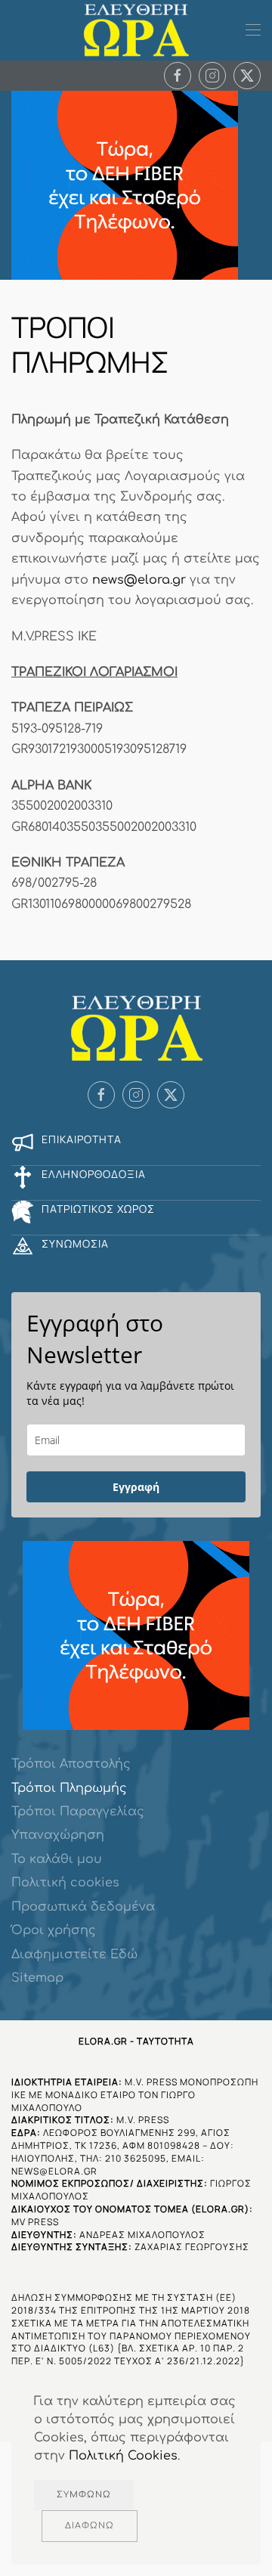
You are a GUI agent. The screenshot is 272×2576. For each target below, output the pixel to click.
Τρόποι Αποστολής (71, 1764)
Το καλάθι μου (57, 1859)
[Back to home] (136, 30)
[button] (253, 30)
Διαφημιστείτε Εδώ (74, 1954)
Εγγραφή (136, 1487)
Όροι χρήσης (54, 1930)
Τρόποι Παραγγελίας (78, 1812)
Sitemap (37, 1978)
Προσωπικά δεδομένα (83, 1907)
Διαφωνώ (90, 2526)
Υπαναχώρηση (58, 1835)
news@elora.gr (139, 580)
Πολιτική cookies (65, 1883)
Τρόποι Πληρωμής (69, 1788)
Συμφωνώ (84, 2495)
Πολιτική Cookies (123, 2456)
